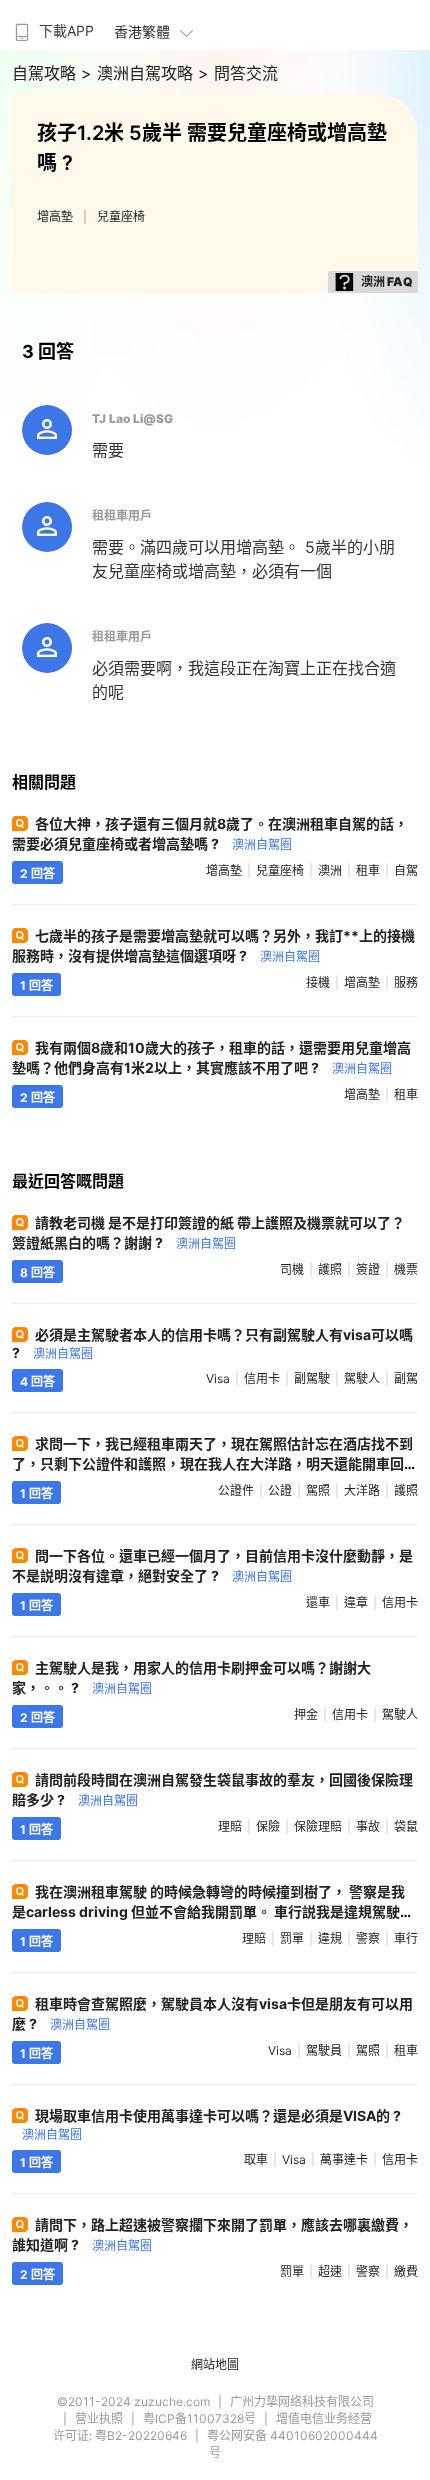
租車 (368, 870)
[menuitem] (52, 25)
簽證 (368, 1269)
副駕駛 (312, 1378)
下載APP (66, 30)
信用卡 (262, 1378)
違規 (330, 1938)
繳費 (406, 2271)
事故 (368, 1826)
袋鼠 (406, 1826)
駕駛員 (324, 2050)
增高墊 (55, 216)
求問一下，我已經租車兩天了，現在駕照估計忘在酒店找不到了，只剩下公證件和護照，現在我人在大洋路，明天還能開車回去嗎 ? (212, 1463)
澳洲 (330, 870)
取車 (256, 2159)
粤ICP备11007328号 (199, 2418)
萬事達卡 (344, 2159)
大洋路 (362, 1490)
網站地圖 (215, 2364)
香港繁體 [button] (142, 31)
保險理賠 (318, 1826)
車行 (406, 1938)
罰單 (292, 1938)
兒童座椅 (121, 216)
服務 (406, 982)
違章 (356, 1602)
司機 (292, 1269)
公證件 (236, 1490)
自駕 (406, 870)
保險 (268, 1826)
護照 (330, 1269)
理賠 (230, 1826)
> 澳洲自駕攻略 (139, 73)
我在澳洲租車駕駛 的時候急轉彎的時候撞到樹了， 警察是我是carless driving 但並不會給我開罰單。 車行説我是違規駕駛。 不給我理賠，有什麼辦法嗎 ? (213, 1911)
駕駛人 (362, 1378)
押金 (306, 1714)
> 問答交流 (238, 73)
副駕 (406, 1378)
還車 (318, 1602)
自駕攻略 (46, 73)
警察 (368, 1938)
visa (218, 1378)
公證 (280, 1490)
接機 (318, 982)
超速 (330, 2271)
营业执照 (99, 2418)
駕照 (318, 1490)
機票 (406, 1269)
